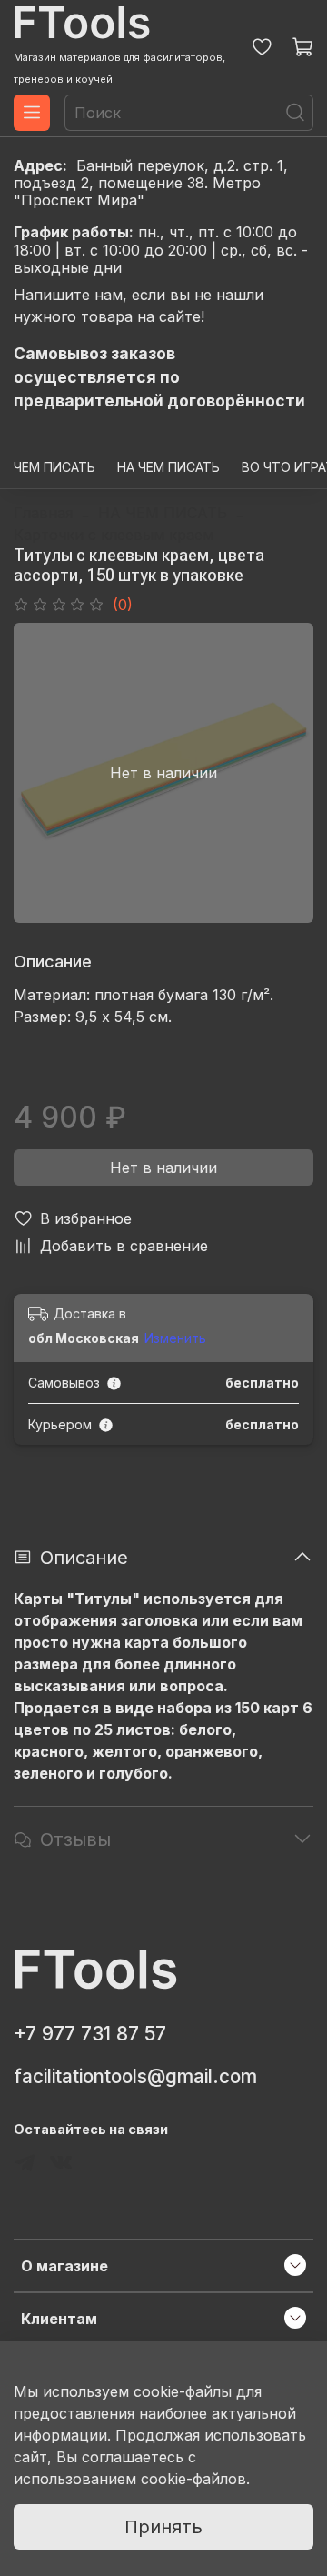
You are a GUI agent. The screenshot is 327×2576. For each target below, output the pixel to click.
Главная (43, 513)
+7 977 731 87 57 (90, 2034)
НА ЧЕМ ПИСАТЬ (168, 467)
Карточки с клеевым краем (114, 535)
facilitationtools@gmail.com (135, 2076)
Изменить (175, 1338)
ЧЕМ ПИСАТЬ (54, 467)
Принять (163, 2527)
